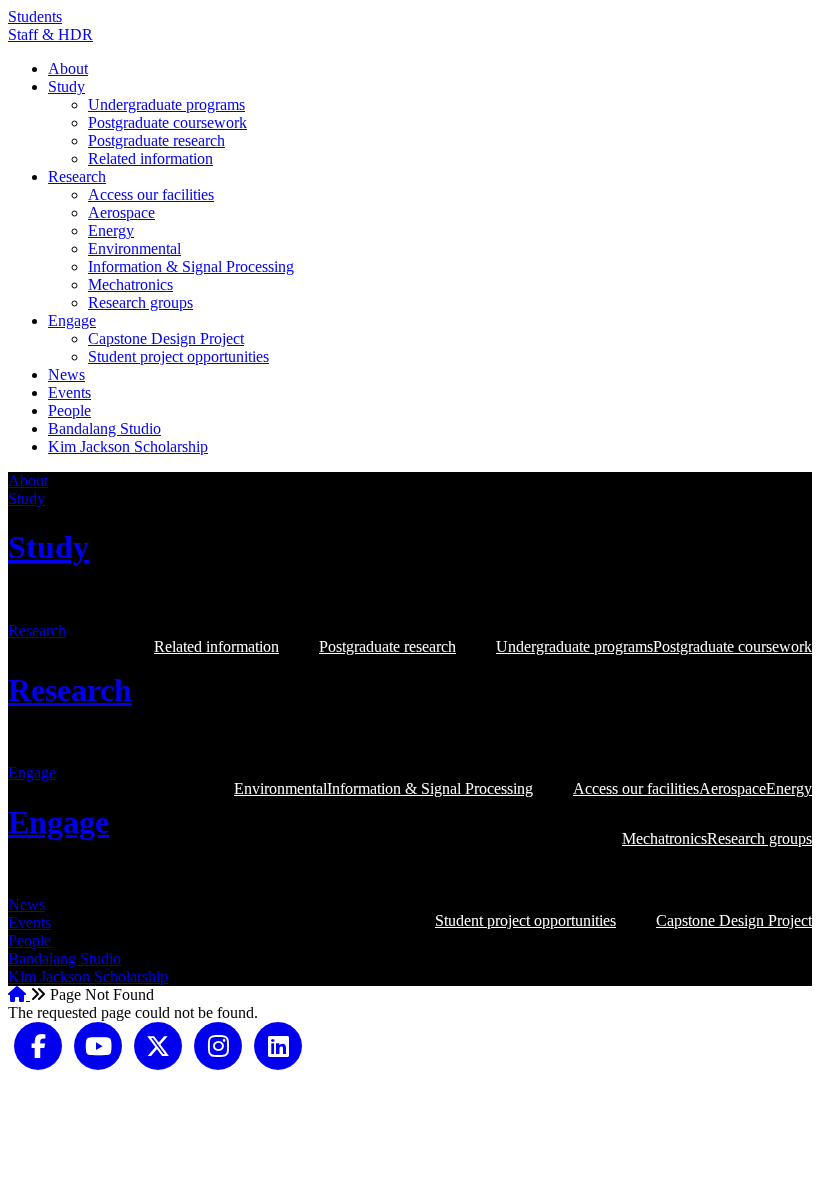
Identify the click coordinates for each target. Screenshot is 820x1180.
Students (35, 16)
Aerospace (121, 212)
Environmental (134, 248)
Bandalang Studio (104, 428)
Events (69, 392)
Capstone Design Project (166, 338)
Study (66, 86)
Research (77, 176)
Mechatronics (130, 284)
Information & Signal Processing (191, 266)
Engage (72, 320)
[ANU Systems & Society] (38, 1044)
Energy (111, 230)
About (68, 68)
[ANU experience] (98, 1044)
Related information (150, 158)
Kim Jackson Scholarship (128, 446)
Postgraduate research (156, 140)
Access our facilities (151, 194)
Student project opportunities (178, 356)
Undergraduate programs (166, 104)
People (69, 410)
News (66, 374)
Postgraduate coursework (167, 122)
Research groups (140, 302)
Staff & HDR (50, 34)
